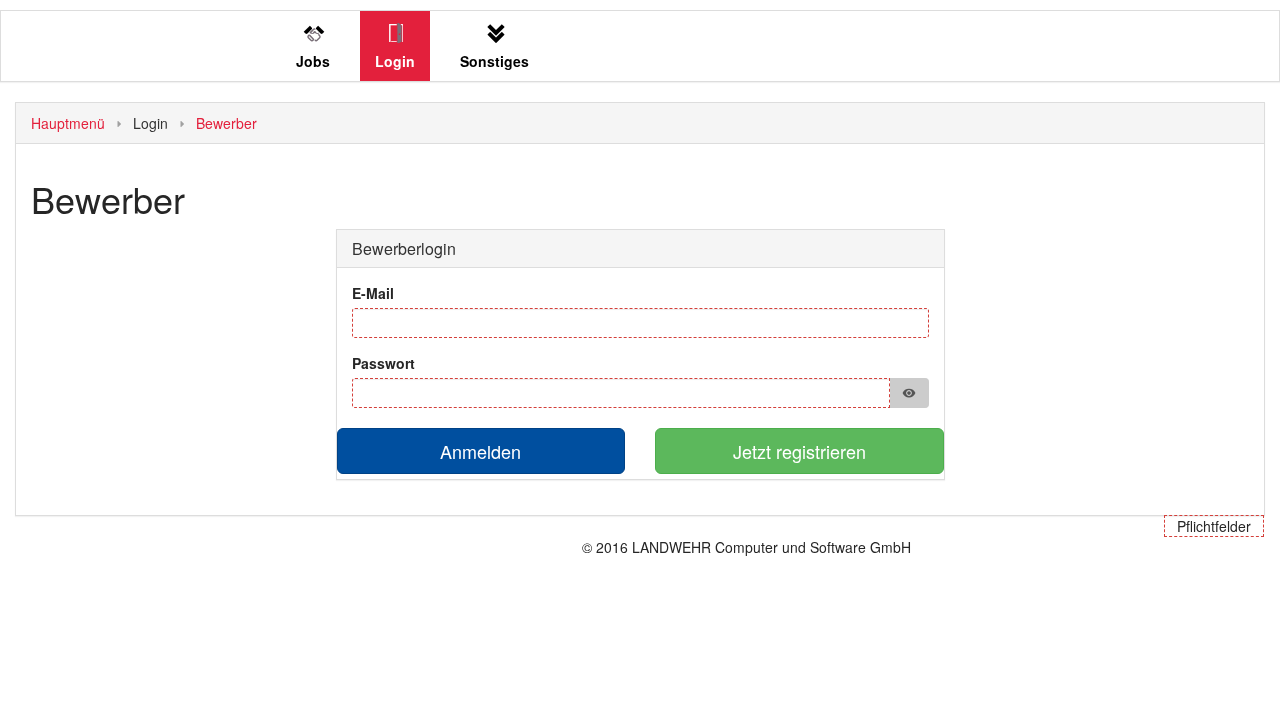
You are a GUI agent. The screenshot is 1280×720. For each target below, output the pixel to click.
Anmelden (480, 451)
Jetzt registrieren (799, 451)
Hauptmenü (68, 123)
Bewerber (226, 123)
